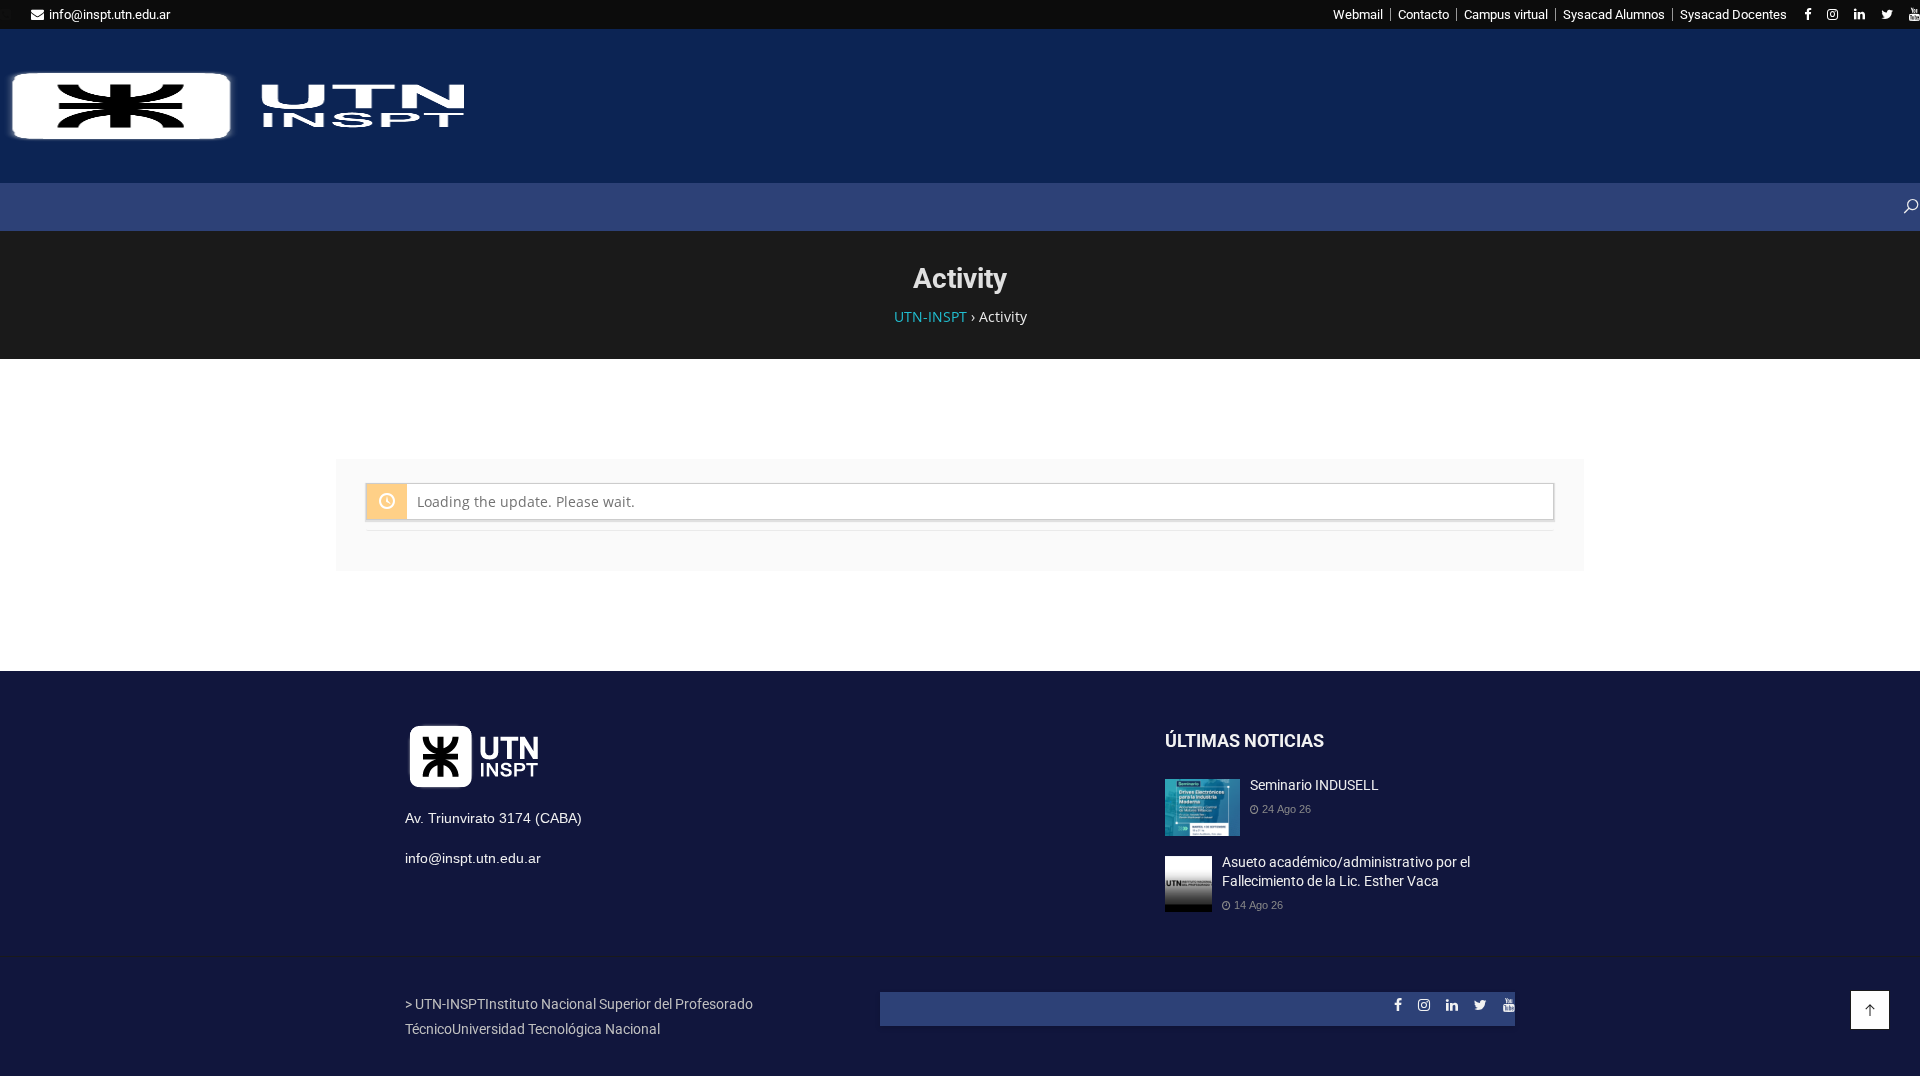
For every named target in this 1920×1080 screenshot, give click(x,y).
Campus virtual (1506, 14)
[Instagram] (1832, 14)
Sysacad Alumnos (1614, 14)
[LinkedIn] (1859, 14)
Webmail (1358, 14)
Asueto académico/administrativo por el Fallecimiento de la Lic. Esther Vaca (1346, 872)
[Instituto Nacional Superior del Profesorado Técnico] (232, 106)
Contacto (1423, 14)
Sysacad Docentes (1733, 14)
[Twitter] (1887, 14)
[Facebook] (1807, 14)
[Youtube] (1914, 14)
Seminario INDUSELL (1314, 785)
